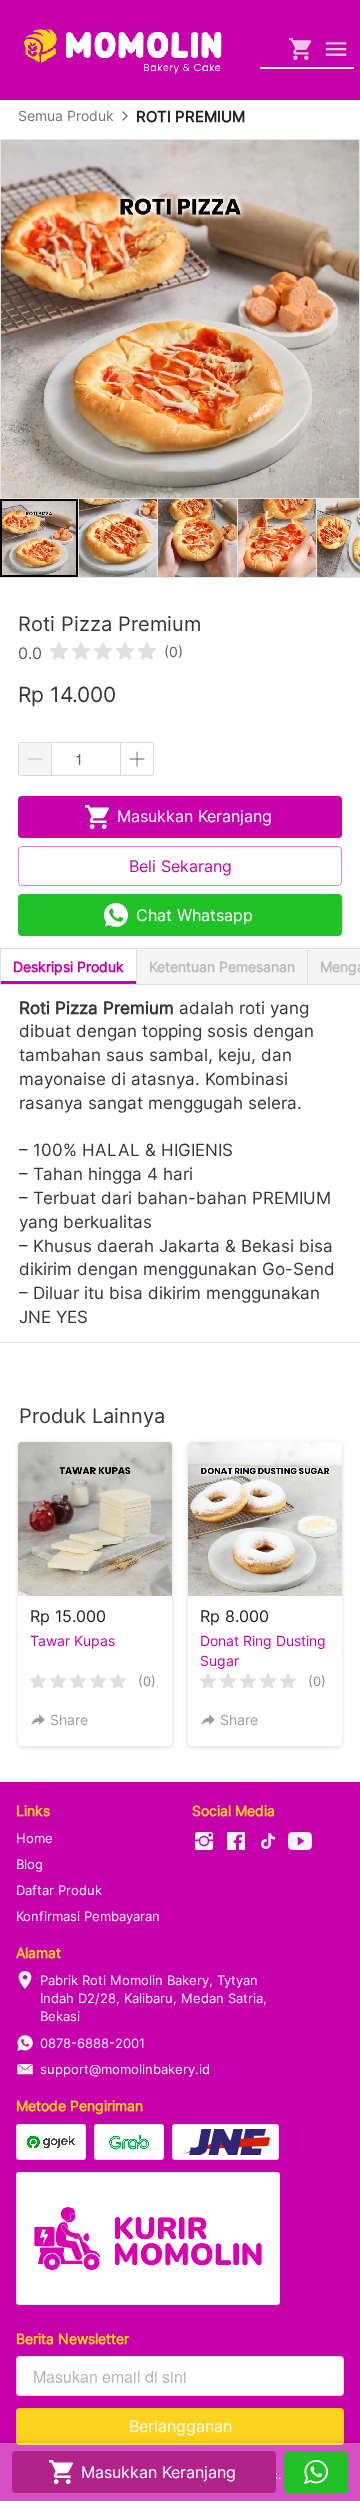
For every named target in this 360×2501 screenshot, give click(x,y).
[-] (204, 1842)
